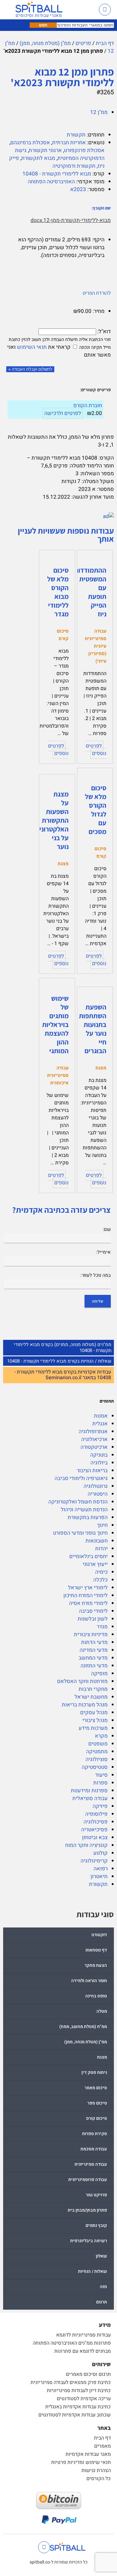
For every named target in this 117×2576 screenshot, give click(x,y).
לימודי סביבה (93, 1611)
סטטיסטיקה (95, 1767)
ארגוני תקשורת (45, 150)
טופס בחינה (96, 1996)
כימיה (101, 1572)
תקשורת (98, 1884)
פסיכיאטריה (94, 1830)
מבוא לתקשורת (38, 158)
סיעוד (101, 1775)
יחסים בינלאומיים (88, 1556)
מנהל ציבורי (95, 1720)
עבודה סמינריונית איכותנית (58, 1075)
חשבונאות (97, 1541)
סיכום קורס (97, 2118)
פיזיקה (100, 1806)
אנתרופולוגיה (93, 1431)
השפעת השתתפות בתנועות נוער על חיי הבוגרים (93, 1029)
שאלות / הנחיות (93, 2271)
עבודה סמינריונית (91, 2164)
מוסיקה (99, 1673)
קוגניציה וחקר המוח (86, 1845)
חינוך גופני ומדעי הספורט (80, 1533)
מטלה (102, 2011)
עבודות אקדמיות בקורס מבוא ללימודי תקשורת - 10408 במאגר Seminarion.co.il (63, 1375)
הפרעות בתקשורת (88, 1517)
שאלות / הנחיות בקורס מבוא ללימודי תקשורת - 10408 (59, 1361)
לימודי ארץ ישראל (88, 1588)
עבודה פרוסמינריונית (88, 2180)
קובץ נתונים (96, 2226)
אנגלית (100, 1424)
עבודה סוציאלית (90, 1798)
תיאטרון (99, 1876)
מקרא (101, 1736)
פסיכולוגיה (96, 1822)
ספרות (100, 1783)
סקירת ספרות (95, 2134)
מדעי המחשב (93, 1658)
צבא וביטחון (95, 1837)
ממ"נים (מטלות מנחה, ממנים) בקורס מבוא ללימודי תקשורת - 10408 (63, 1347)
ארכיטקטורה (94, 1447)
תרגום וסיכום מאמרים (88, 2374)
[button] (88, 10)
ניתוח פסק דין (94, 2073)
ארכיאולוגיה (94, 1439)
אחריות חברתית (69, 143)
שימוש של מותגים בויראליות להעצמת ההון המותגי (55, 1024)
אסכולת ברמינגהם (30, 143)
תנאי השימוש (32, 347)
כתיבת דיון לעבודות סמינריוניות (79, 2391)
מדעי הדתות (94, 1642)
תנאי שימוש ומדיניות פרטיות (81, 2462)
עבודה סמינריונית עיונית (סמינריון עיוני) (96, 646)
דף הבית (105, 43)
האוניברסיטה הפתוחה (51, 182)
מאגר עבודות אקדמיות (88, 2454)
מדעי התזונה (94, 1666)
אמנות (101, 1416)
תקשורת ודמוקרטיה (74, 166)
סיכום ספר (97, 2103)
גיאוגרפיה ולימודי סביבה (81, 1478)
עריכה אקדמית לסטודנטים (84, 2399)
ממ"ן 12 (99, 112)
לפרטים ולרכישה (63, 413)
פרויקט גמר (96, 2195)
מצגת (102, 2057)
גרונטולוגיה (96, 1486)
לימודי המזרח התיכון (85, 1595)
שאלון (101, 2256)
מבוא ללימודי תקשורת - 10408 (57, 174)
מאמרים (102, 2446)
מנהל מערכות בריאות (85, 1705)
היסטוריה (98, 1494)
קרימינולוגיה (94, 1861)
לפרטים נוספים (96, 750)
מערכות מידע (93, 1728)
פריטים (83, 43)
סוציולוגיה (97, 1759)
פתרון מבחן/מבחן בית (87, 2210)
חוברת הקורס (88, 405)
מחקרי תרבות (93, 1689)
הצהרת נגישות (96, 2470)
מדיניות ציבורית (91, 1634)
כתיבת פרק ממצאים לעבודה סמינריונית (71, 2382)
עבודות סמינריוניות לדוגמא (83, 2335)
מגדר (102, 1627)
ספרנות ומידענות (89, 1791)
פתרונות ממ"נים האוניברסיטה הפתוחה (72, 2343)
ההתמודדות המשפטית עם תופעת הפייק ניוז (90, 592)
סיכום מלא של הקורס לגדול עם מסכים (96, 810)
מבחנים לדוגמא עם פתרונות (83, 2351)
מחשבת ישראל (91, 1697)
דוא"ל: (103, 331)
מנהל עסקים (94, 1712)
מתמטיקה (97, 1752)
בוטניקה (99, 1455)
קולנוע (100, 1853)
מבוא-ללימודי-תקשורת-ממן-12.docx (71, 220)
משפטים (98, 1744)
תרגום (102, 2302)
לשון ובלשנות (93, 1619)
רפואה (101, 1869)
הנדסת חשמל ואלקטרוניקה (78, 1502)
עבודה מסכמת (94, 2149)
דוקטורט (99, 1935)
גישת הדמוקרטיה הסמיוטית (60, 154)
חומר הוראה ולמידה (89, 1981)
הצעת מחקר (96, 1965)
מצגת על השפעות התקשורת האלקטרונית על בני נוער (52, 820)
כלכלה (100, 1580)
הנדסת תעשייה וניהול (84, 1510)
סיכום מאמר (96, 2088)
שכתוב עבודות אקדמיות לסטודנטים (75, 2415)
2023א (78, 189)
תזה (103, 2287)
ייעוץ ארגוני (95, 1564)
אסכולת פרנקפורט (84, 150)
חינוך (102, 1525)
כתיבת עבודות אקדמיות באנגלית (78, 2407)
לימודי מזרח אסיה (88, 1603)
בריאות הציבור (92, 1471)
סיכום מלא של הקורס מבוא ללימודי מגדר (58, 592)
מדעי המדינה (94, 1650)
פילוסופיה (96, 1814)
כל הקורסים (99, 2479)
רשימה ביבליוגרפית (89, 2241)
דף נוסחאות (96, 1950)
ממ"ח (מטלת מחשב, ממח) (83, 2027)
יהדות (101, 1549)
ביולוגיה (99, 1463)
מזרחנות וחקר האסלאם (82, 1681)
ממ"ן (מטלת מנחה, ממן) (45, 43)
